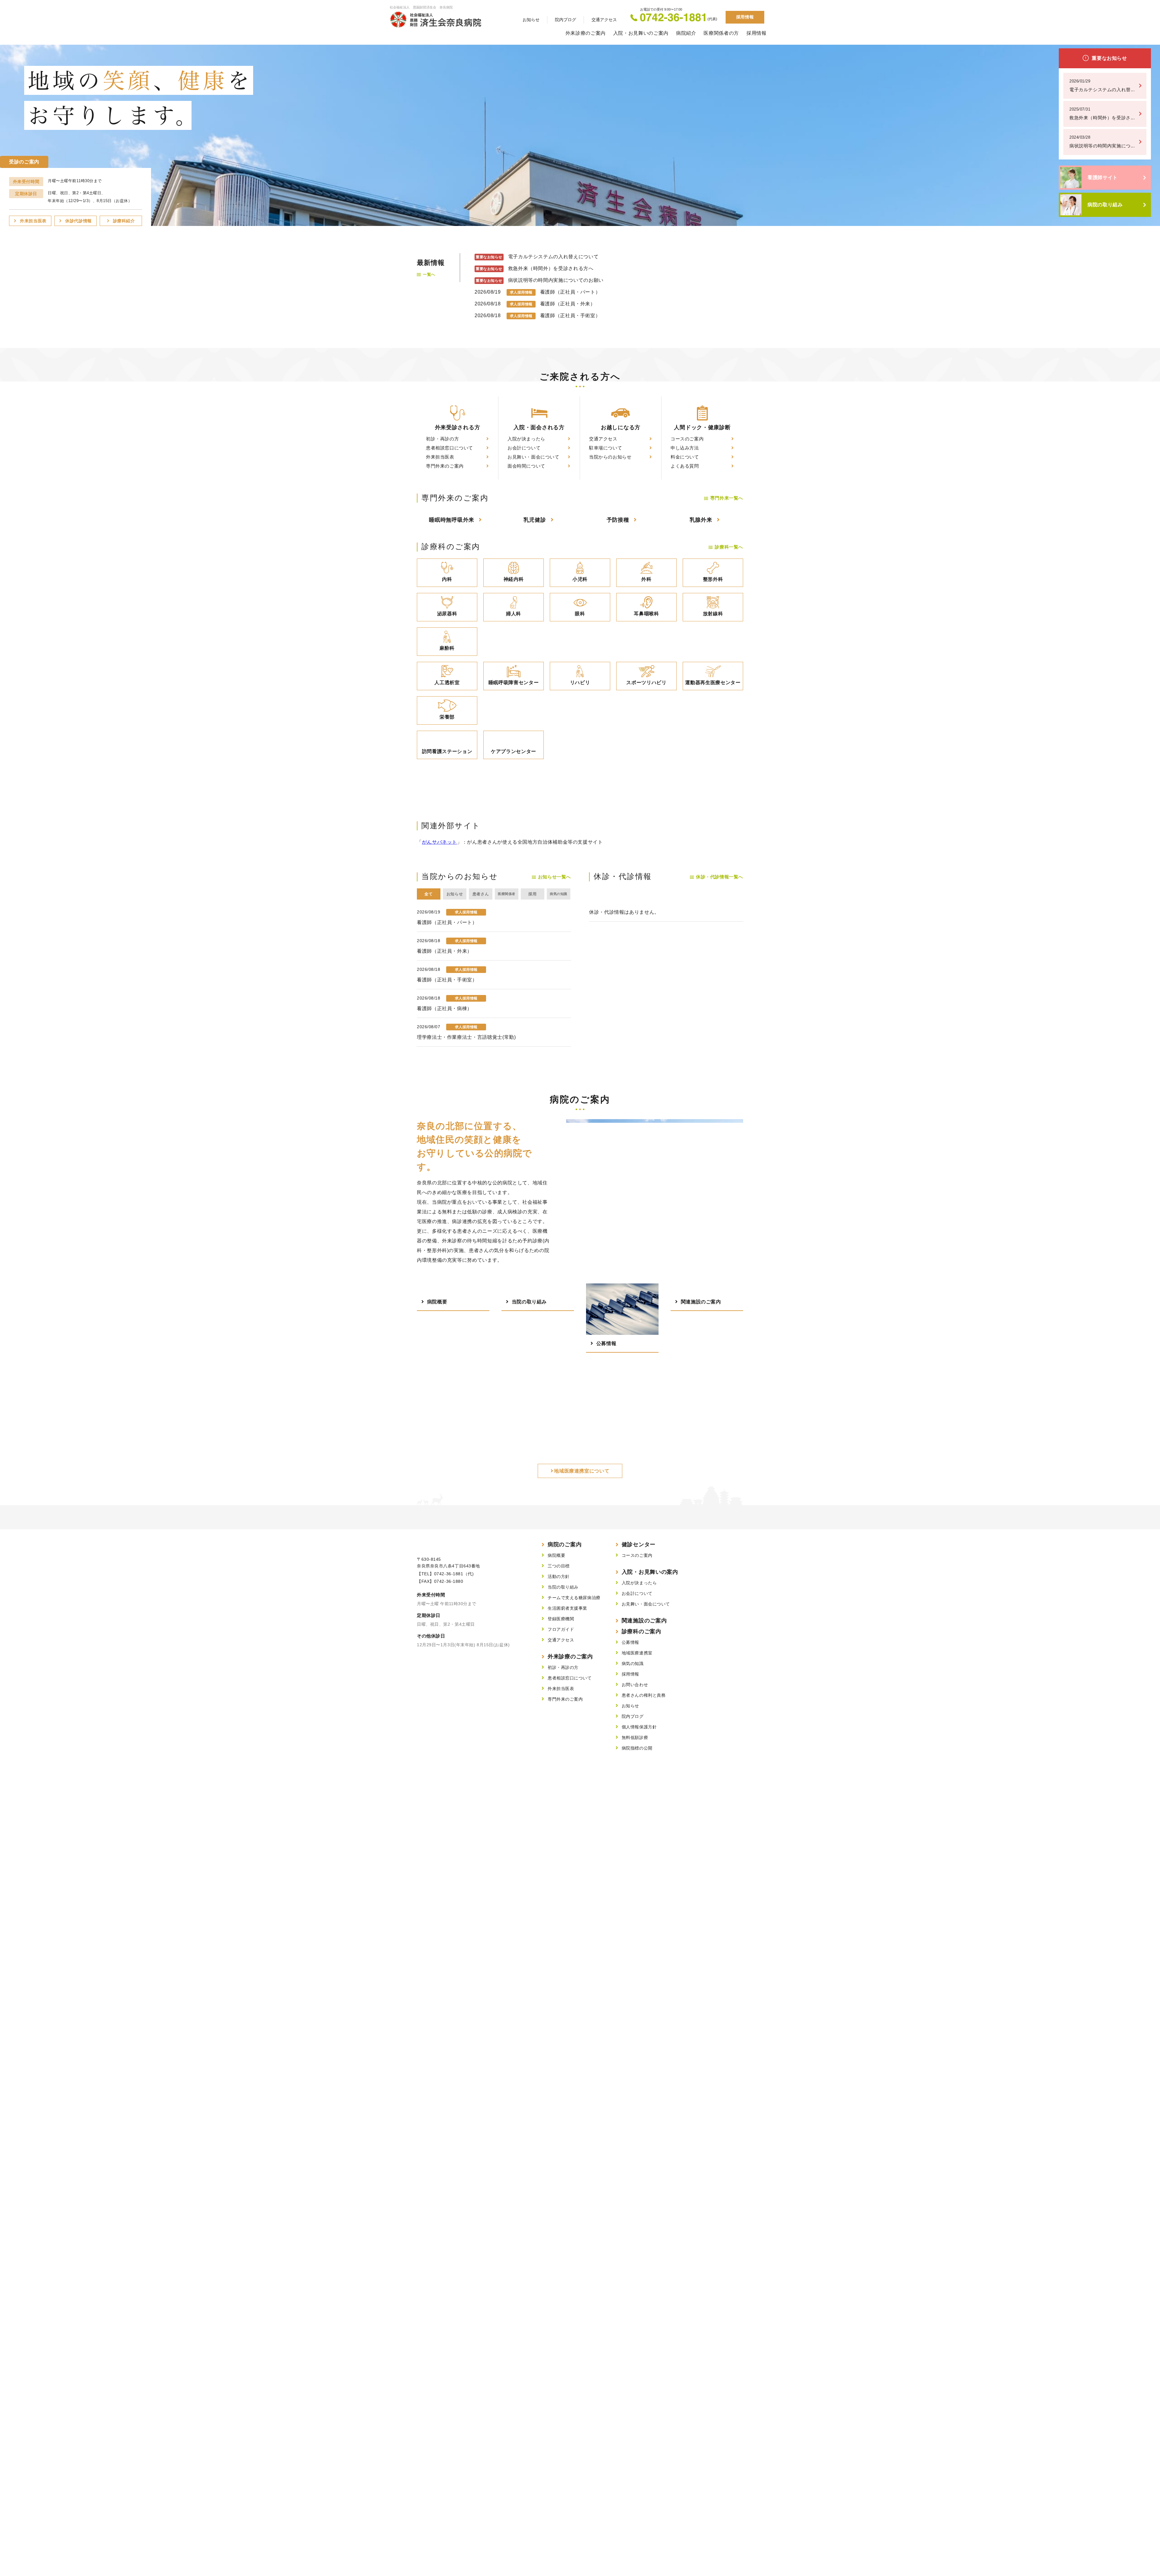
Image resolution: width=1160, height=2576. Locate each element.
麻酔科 (447, 648)
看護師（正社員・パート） (570, 292)
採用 (532, 894)
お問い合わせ (635, 1685)
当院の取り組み (563, 1587)
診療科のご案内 (641, 1631)
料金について (685, 457)
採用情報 (745, 17)
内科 (447, 579)
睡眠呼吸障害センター (514, 683)
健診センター (639, 1544)
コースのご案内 (687, 439)
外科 (646, 579)
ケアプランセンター (514, 751)
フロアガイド (561, 1629)
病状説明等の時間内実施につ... (1102, 142)
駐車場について (606, 448)
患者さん (481, 894)
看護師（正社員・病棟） (445, 1008)
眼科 (580, 614)
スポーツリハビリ (646, 683)
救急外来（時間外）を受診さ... (1102, 114)
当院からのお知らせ (610, 457)
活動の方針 (559, 1576)
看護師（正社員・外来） (568, 304)
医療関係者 (506, 894)
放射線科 (713, 614)
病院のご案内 (565, 1544)
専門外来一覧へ (727, 498)
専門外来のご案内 (445, 466)
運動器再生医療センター (713, 683)
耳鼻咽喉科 (646, 614)
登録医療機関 (561, 1619)
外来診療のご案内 (586, 33)
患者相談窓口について (449, 448)
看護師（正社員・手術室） (570, 316)
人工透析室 (447, 683)
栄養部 (447, 717)
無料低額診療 (635, 1737)
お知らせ (531, 20)
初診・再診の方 (442, 439)
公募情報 (630, 1642)
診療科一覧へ (729, 547)
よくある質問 (685, 466)
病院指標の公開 (637, 1748)
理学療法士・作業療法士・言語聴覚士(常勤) (466, 1037)
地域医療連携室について (582, 1471)
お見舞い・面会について (533, 457)
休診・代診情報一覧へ (720, 877)
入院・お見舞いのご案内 (641, 33)
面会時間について (526, 466)
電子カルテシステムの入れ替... (1102, 85)
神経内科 (514, 579)
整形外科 (713, 579)
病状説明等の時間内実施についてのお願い (556, 280)
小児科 (580, 579)
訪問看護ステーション (447, 751)
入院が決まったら (526, 439)
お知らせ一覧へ (554, 877)
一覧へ (429, 274)
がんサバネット (440, 842)
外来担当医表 (440, 457)
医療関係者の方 (721, 33)
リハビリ (580, 683)
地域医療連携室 (637, 1653)
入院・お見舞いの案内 (650, 1572)
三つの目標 (559, 1566)
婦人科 (514, 614)
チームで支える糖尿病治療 (574, 1598)
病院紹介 (686, 33)
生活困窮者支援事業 (567, 1608)
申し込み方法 (685, 448)
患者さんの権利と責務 (644, 1695)
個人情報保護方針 (639, 1727)
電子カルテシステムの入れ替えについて (553, 257)
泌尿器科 (447, 614)
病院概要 (556, 1555)
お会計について (524, 448)
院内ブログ (565, 20)
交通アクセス (604, 20)
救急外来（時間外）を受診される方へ (551, 268)
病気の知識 (558, 894)
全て (429, 894)
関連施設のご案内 (644, 1621)
